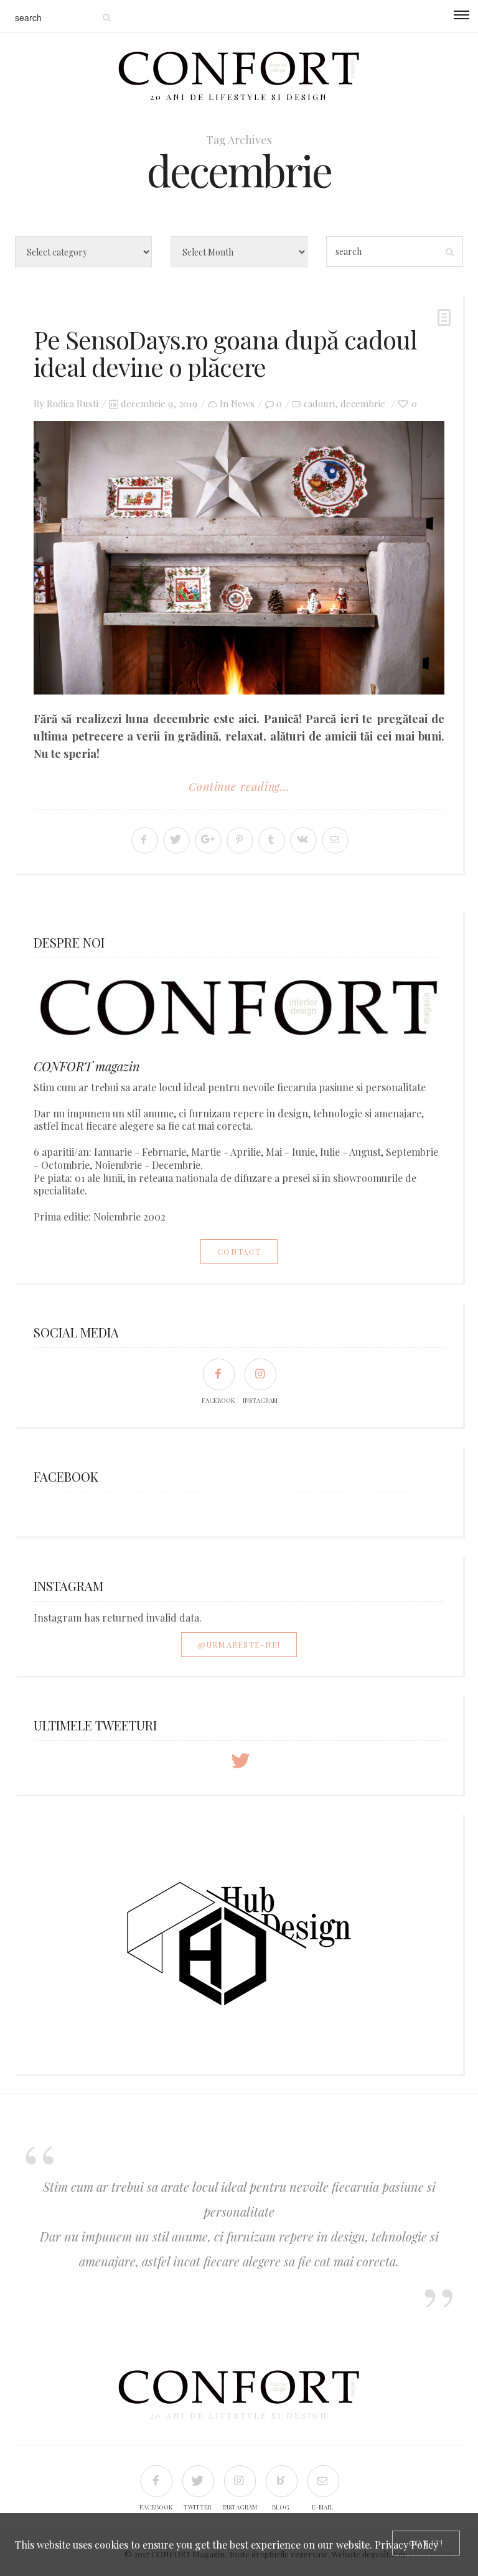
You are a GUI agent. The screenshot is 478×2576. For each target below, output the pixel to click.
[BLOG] (281, 2481)
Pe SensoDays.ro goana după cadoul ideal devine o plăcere (225, 353)
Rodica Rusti (73, 404)
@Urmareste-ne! (239, 1644)
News (243, 404)
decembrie (363, 404)
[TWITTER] (198, 2481)
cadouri (319, 404)
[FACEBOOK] (218, 1374)
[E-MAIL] (323, 2481)
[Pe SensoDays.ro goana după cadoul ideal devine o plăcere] (239, 558)
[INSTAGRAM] (260, 1374)
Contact (239, 1251)
